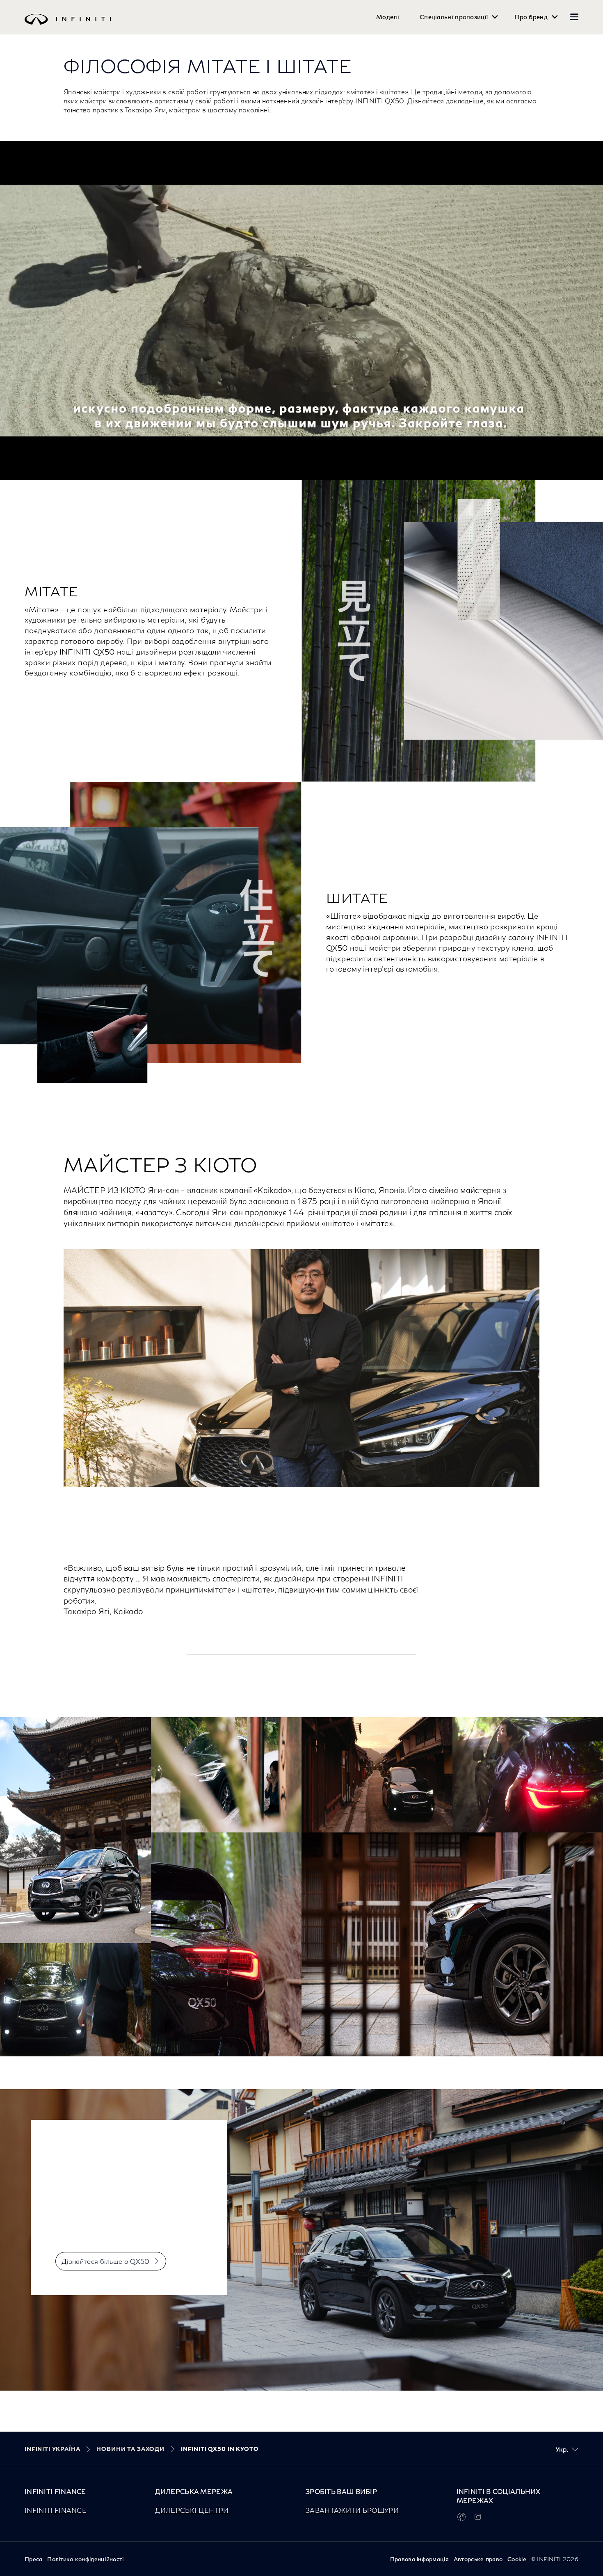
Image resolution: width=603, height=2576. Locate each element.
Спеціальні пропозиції (454, 17)
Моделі (388, 17)
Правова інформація (419, 2559)
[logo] (285, 25)
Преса (33, 2559)
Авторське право (478, 2559)
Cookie (517, 2559)
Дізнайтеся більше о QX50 (106, 2261)
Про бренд (531, 17)
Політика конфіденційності (85, 2559)
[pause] (301, 311)
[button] (574, 17)
